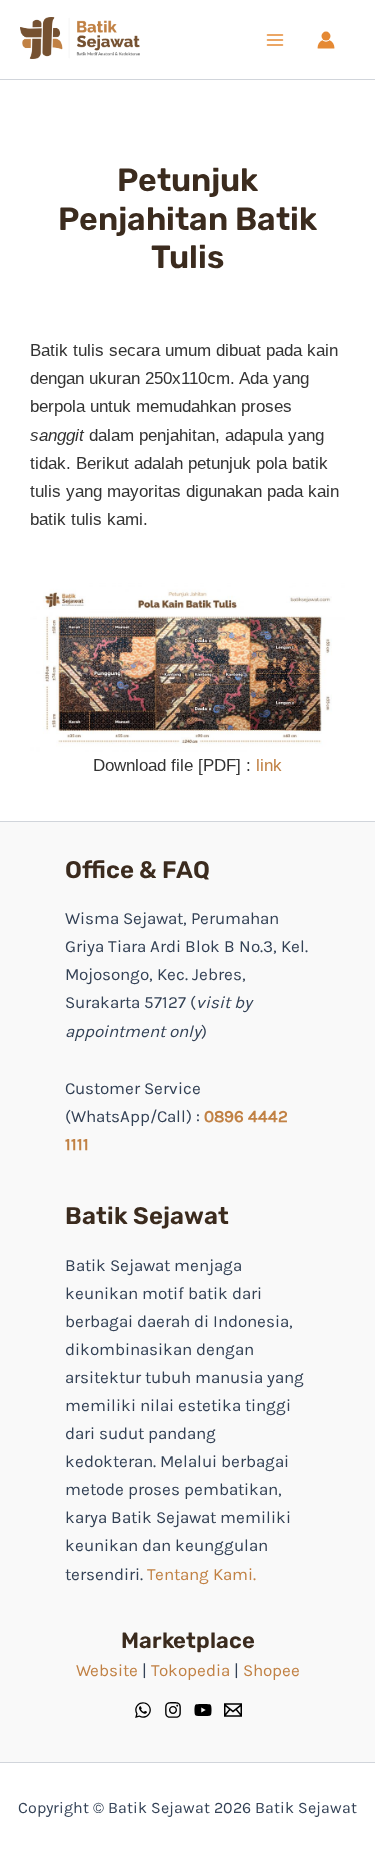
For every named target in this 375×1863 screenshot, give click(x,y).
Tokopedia (190, 1670)
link (269, 765)
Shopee (271, 1670)
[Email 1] (233, 1710)
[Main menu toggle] (275, 40)
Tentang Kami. (201, 1574)
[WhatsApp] (143, 1710)
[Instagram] (173, 1710)
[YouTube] (203, 1710)
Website (107, 1670)
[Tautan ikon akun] (326, 40)
